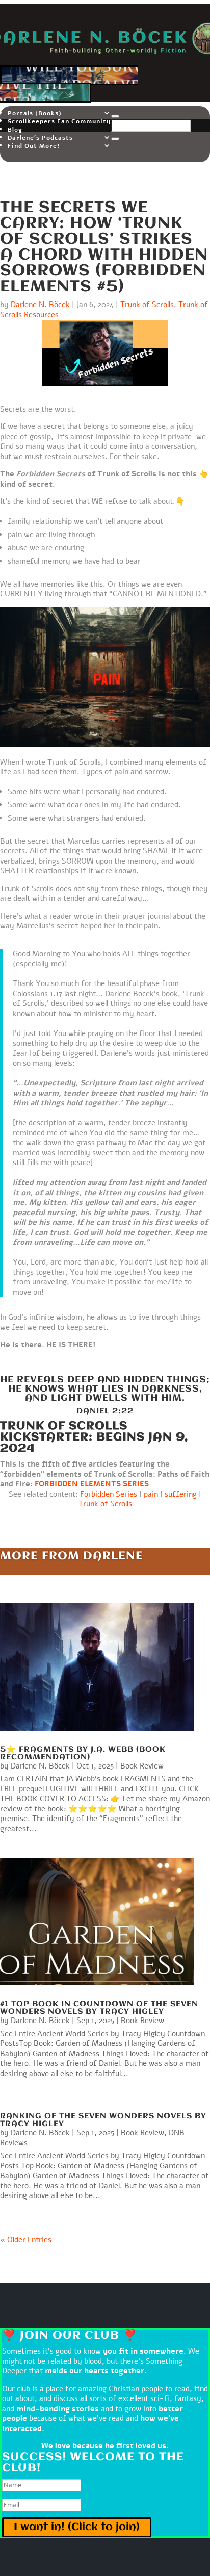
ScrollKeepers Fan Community (59, 121)
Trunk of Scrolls (147, 305)
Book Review (142, 1766)
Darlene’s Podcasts (40, 138)
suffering (181, 1494)
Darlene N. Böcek (40, 305)
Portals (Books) (35, 113)
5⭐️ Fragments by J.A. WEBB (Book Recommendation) (83, 1753)
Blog (15, 130)
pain (151, 1494)
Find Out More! (34, 146)
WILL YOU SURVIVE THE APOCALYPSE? (69, 84)
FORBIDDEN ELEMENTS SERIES (92, 1484)
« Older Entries (26, 2240)
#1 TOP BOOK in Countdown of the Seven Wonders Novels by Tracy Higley (99, 2008)
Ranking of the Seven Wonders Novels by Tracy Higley (103, 2120)
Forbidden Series (109, 1494)
